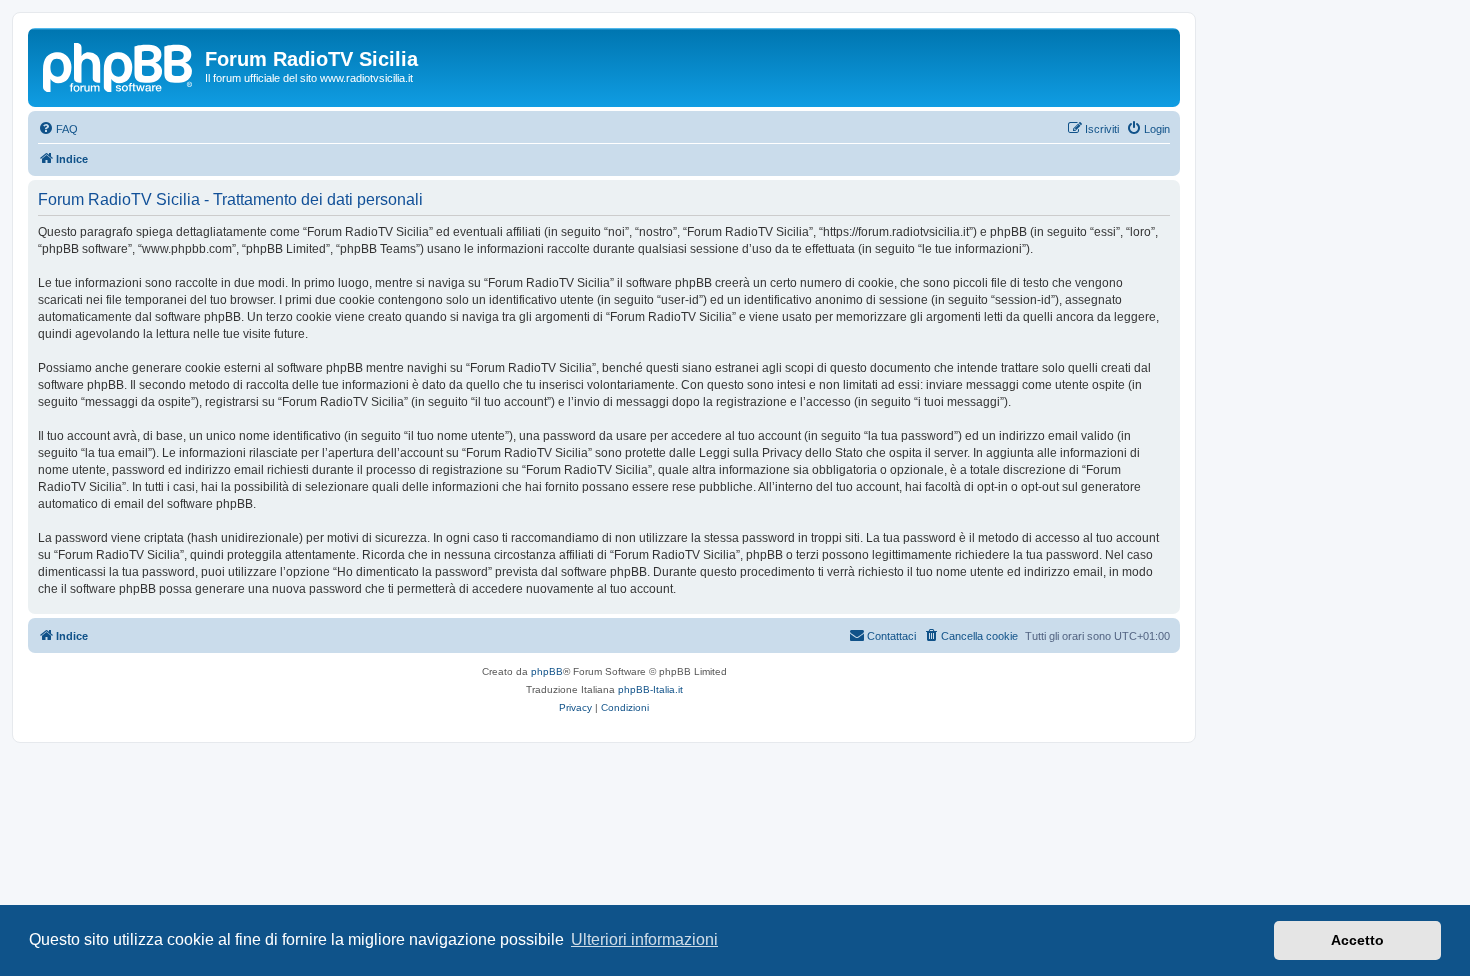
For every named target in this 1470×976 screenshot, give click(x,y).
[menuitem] (58, 129)
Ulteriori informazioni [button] (644, 939)
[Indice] (119, 65)
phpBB (547, 671)
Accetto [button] (1357, 940)
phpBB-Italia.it (650, 689)
